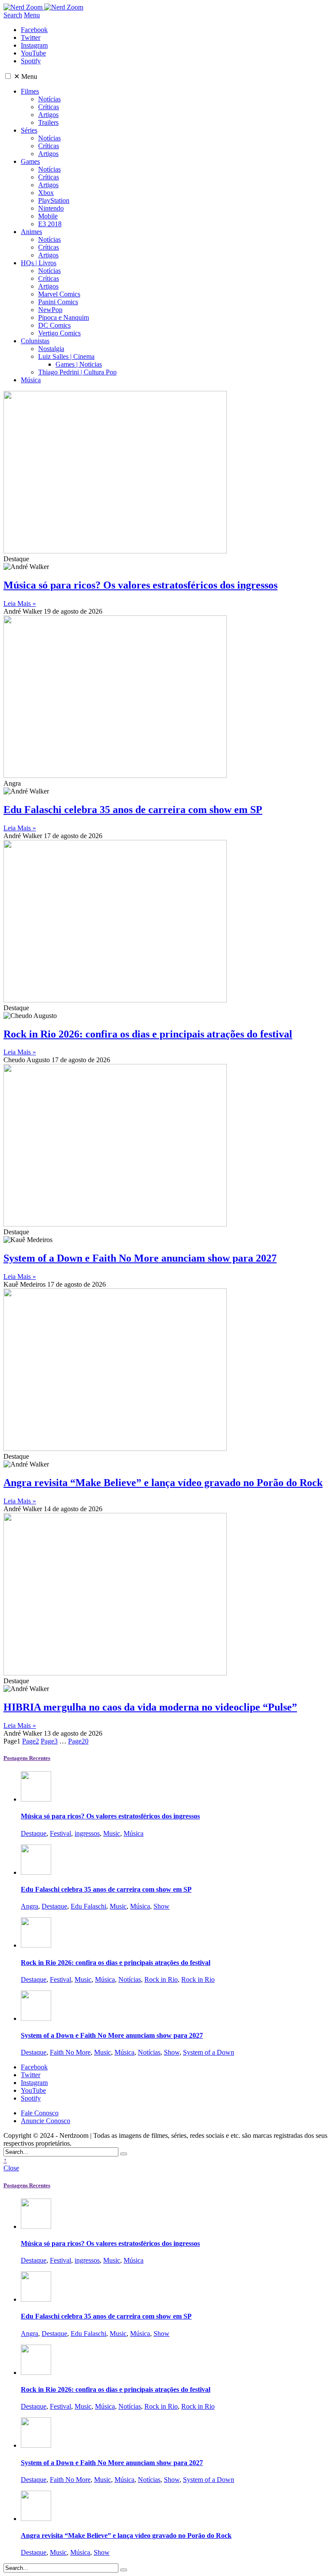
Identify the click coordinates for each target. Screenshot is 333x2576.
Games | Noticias (79, 364)
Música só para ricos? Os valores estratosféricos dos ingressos (140, 585)
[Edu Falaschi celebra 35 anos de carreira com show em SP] (36, 1872)
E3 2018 (50, 224)
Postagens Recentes (27, 1758)
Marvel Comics (59, 294)
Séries (29, 130)
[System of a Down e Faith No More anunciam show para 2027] (36, 2018)
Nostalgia (51, 349)
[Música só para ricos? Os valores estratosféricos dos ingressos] (36, 1799)
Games (30, 161)
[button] (8, 76)
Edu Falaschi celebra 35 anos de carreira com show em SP (133, 810)
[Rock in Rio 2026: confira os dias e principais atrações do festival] (36, 1945)
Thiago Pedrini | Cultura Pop (77, 372)
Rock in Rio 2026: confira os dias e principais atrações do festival (148, 1034)
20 (78, 1741)
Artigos (48, 115)
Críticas (49, 107)
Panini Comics (58, 302)
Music (112, 1833)
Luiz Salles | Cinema (66, 356)
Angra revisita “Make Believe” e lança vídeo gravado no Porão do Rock (163, 1483)
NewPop (50, 310)
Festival (60, 1833)
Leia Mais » (20, 603)
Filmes (30, 91)
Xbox (46, 193)
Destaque (34, 1833)
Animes (31, 232)
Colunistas (35, 341)
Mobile (48, 216)
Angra (29, 1906)
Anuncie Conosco (46, 2121)
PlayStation (54, 200)
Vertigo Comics (59, 333)
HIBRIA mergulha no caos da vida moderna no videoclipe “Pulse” (150, 1707)
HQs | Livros (39, 263)
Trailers (48, 122)
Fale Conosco (40, 2113)
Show (162, 1906)
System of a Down (209, 2052)
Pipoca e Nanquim (64, 317)
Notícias (49, 99)
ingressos (87, 1833)
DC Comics (54, 325)
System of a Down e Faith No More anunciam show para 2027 (140, 1258)
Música (31, 380)
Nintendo (51, 208)
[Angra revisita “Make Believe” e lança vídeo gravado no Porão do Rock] (36, 2519)
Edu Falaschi (88, 1906)
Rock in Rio (161, 1979)
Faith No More (70, 2052)
